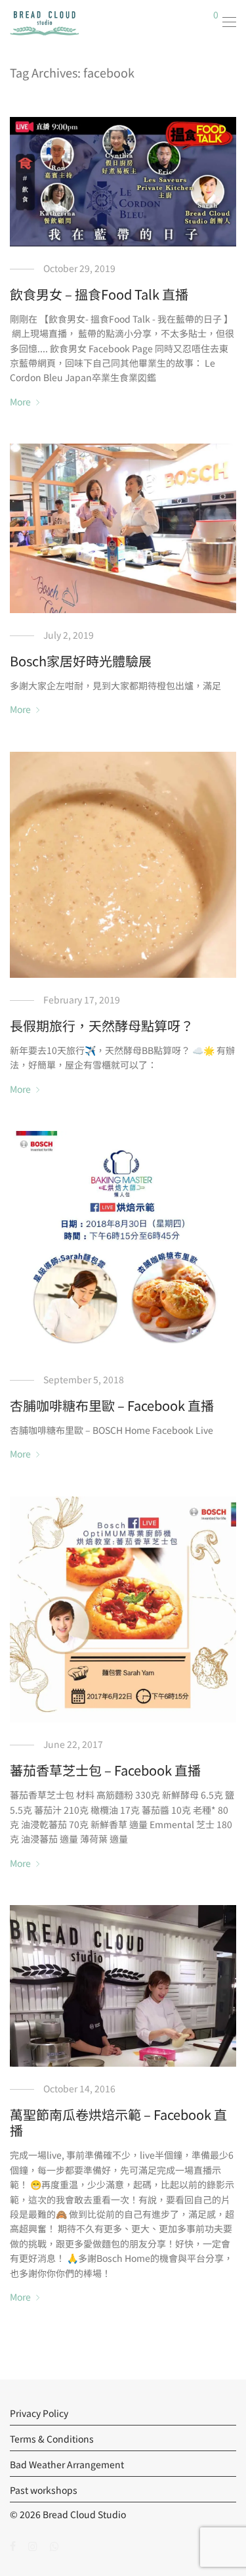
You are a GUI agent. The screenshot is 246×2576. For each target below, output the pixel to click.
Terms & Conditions (52, 2439)
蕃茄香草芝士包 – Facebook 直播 (105, 1770)
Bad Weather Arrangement (67, 2464)
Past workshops (44, 2490)
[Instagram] (33, 2545)
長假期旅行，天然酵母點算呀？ (102, 1025)
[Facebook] (13, 2545)
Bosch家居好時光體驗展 (81, 661)
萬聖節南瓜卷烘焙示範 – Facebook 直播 (118, 2122)
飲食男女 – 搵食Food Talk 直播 (99, 294)
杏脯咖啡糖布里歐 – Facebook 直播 (112, 1405)
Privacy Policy (39, 2413)
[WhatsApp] (54, 2545)
